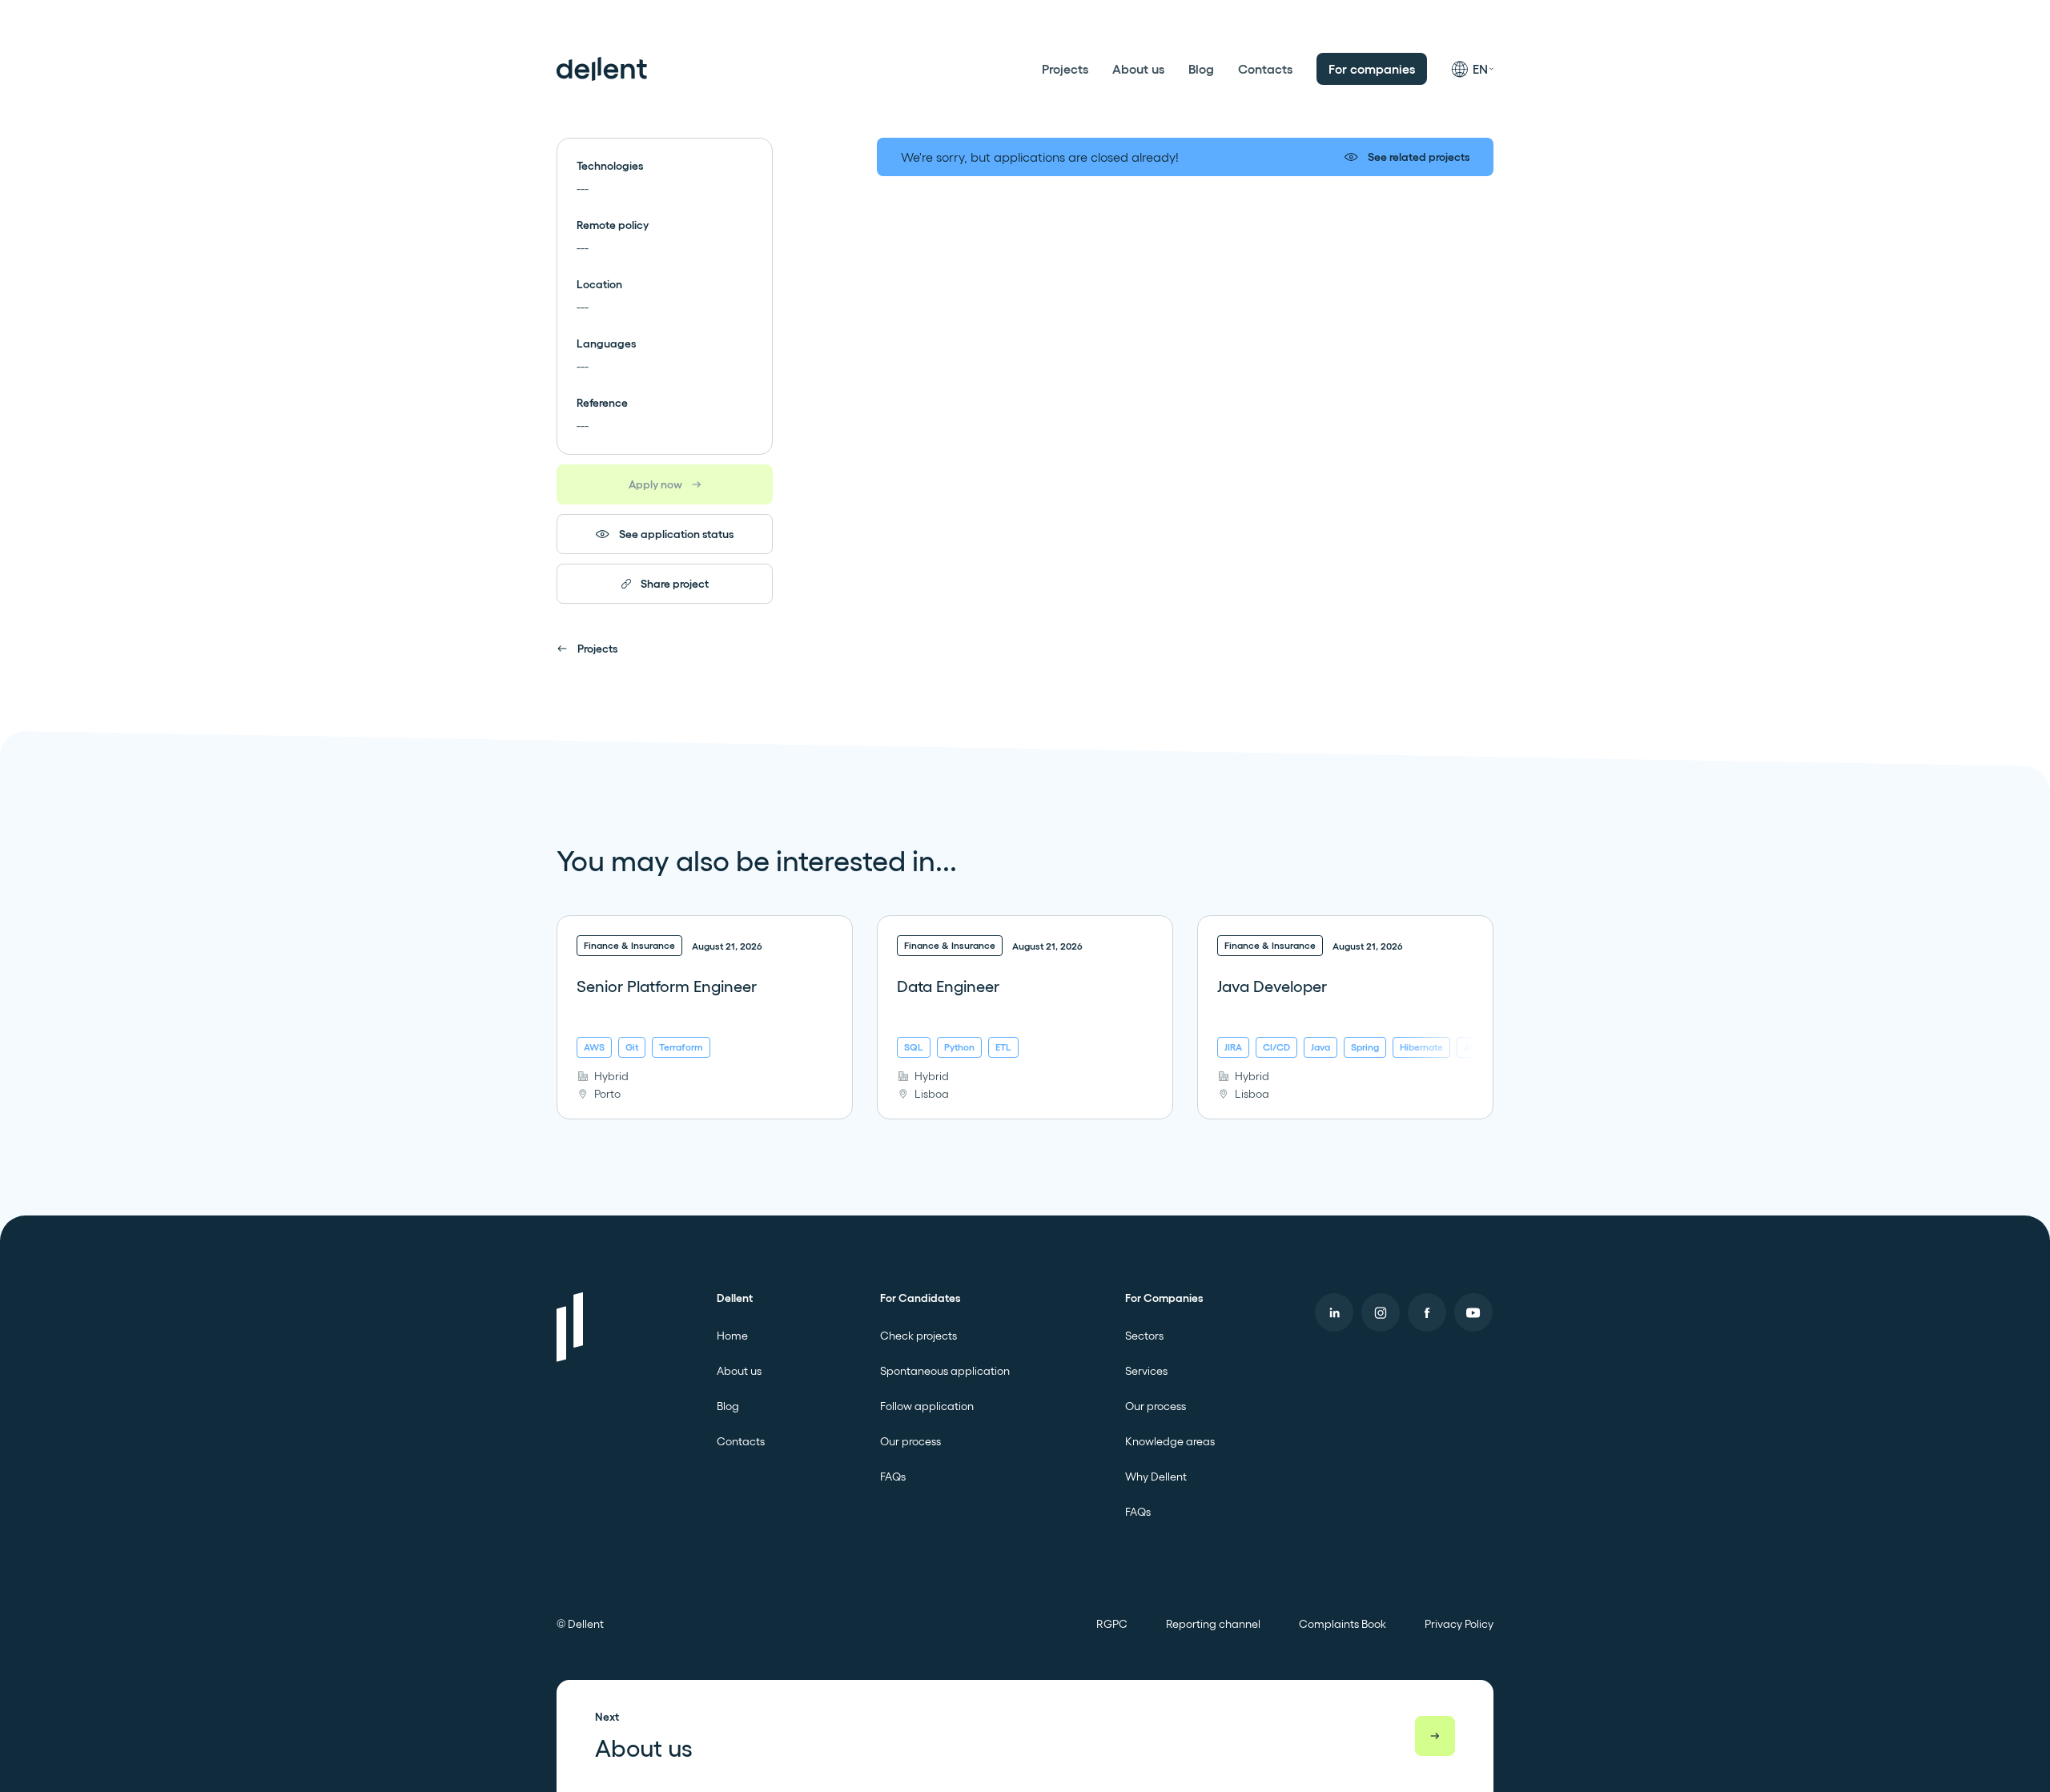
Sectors (1144, 1336)
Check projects (918, 1336)
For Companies (1164, 1298)
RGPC (1112, 1624)
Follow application (927, 1406)
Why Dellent (1156, 1477)
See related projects (1419, 157)
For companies (1372, 69)
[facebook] (1427, 1312)
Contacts (1265, 69)
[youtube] (1473, 1312)
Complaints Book (1343, 1624)
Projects (1065, 69)
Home (732, 1336)
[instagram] (1381, 1312)
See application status (676, 534)
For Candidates (920, 1298)
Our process (910, 1441)
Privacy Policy (1459, 1624)
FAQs (893, 1477)
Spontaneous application (945, 1371)
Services (1146, 1371)
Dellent (735, 1298)
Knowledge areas (1170, 1441)
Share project (675, 584)
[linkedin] (1334, 1312)
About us (1138, 69)
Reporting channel (1213, 1624)
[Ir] (1435, 1736)
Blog (1201, 69)
